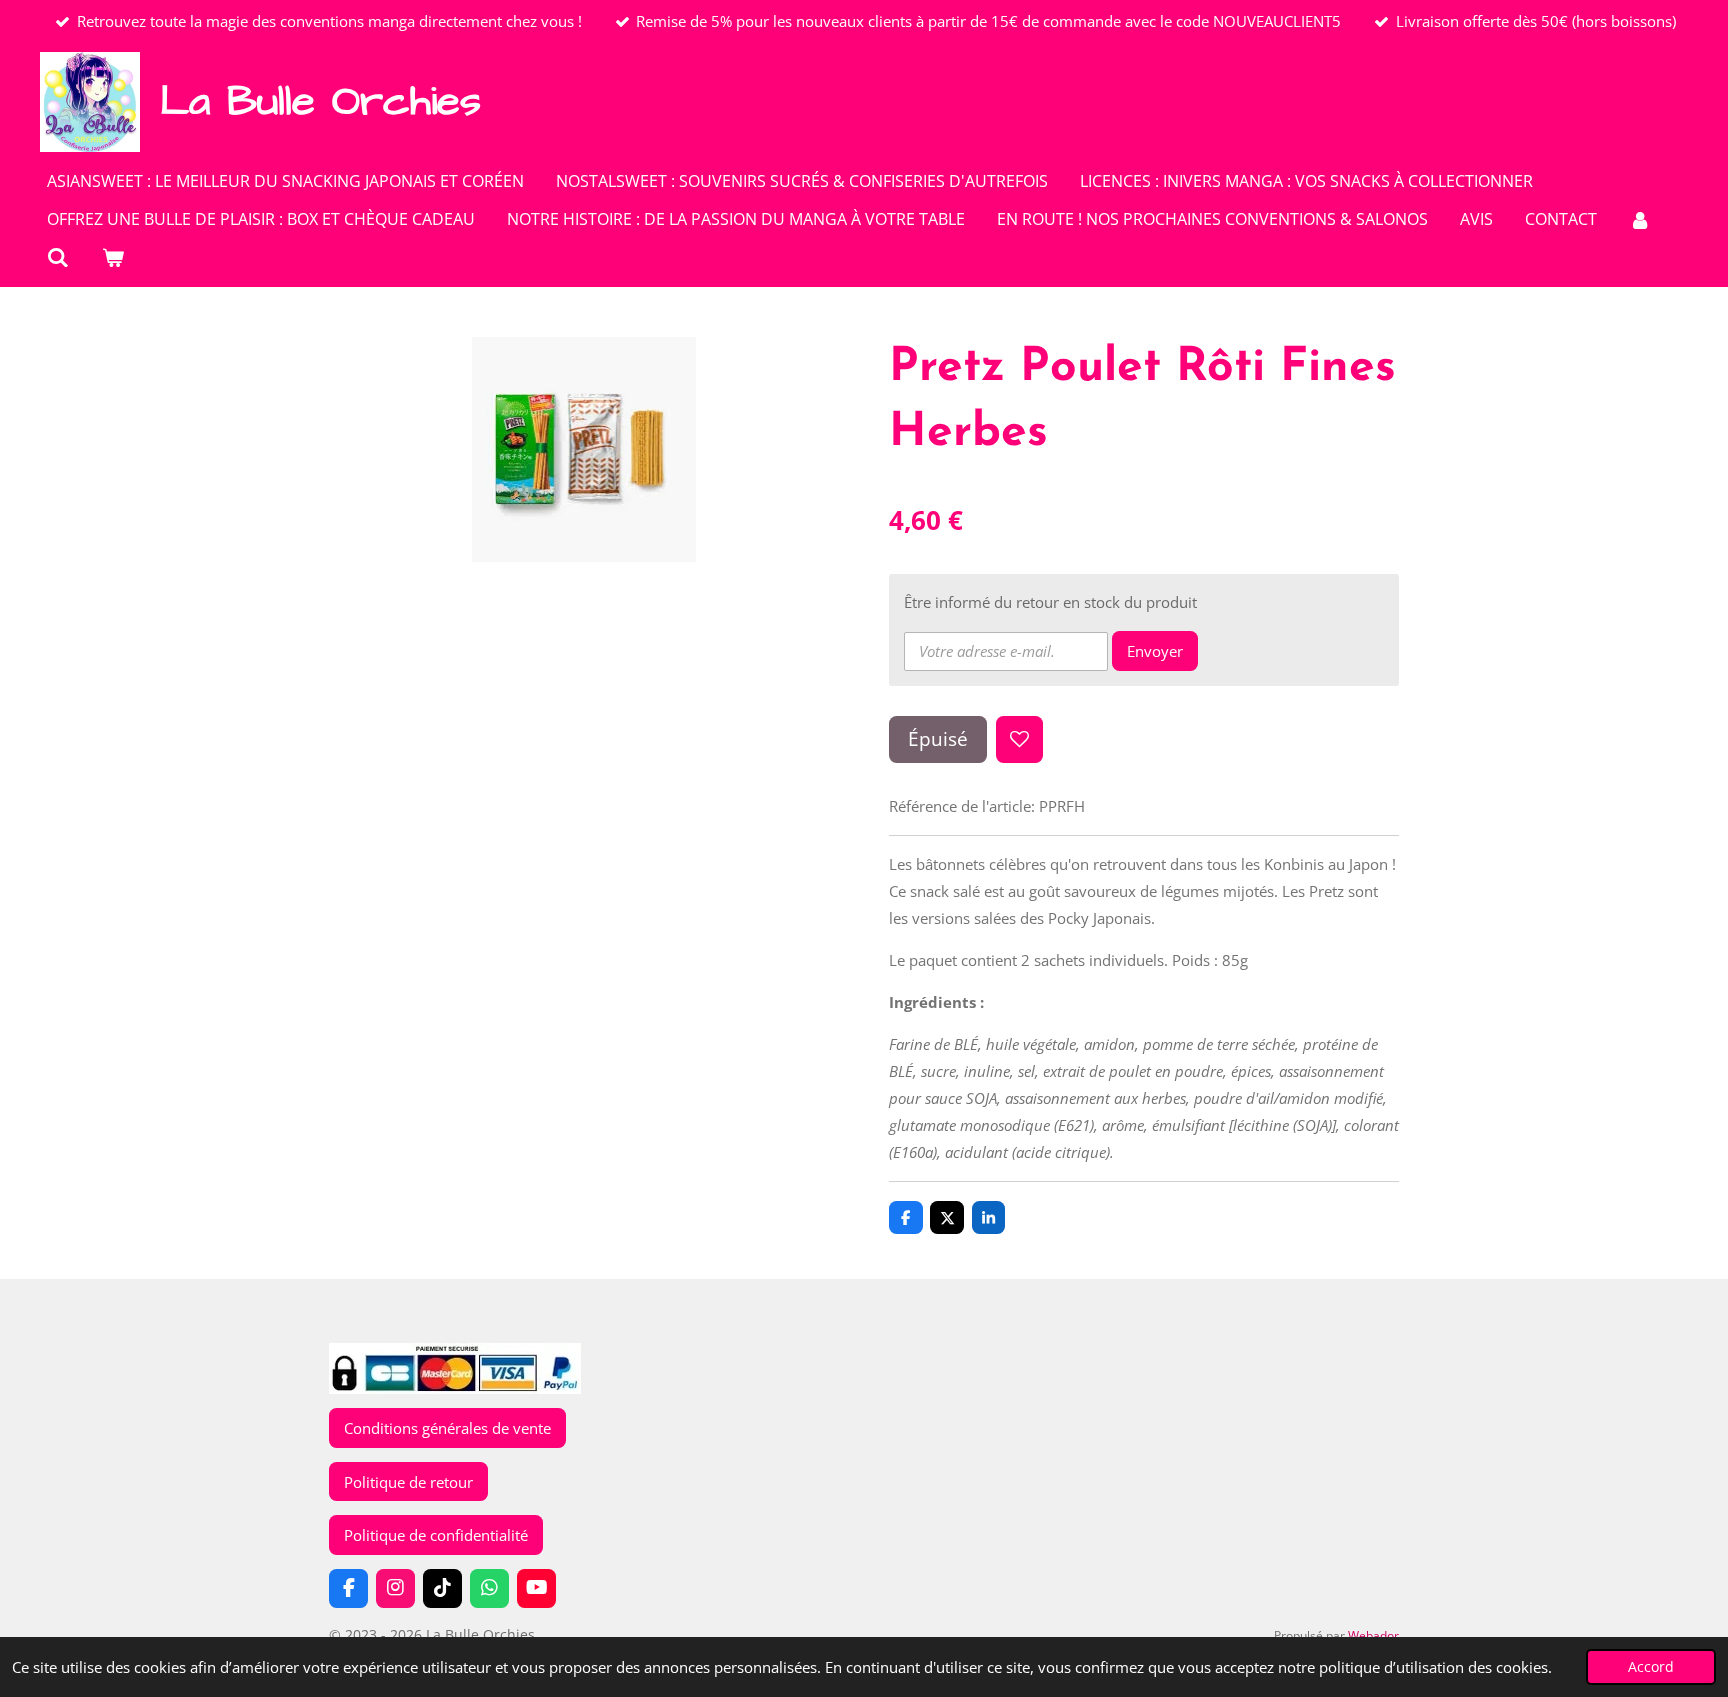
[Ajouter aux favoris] (1019, 739)
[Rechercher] (58, 257)
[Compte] (1640, 219)
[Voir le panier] (112, 257)
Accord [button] (1651, 1667)
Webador (1373, 1635)
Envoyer (1155, 651)
